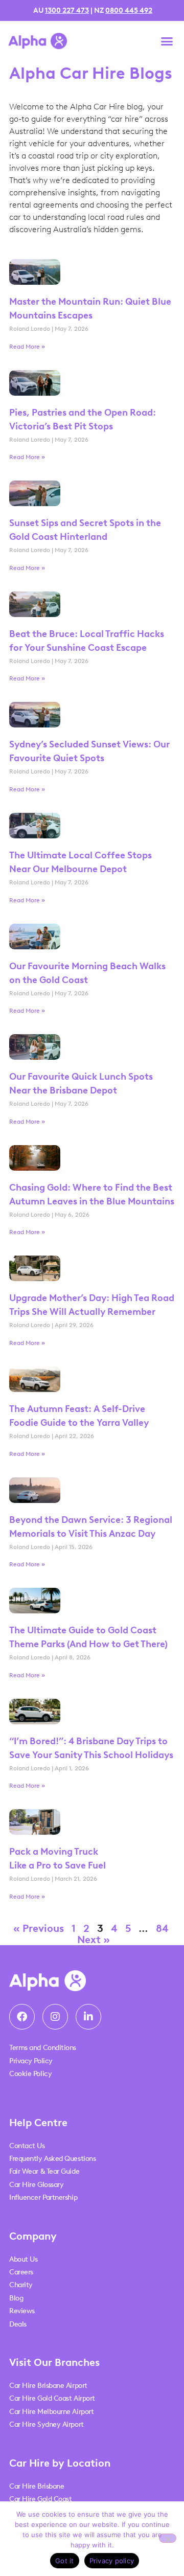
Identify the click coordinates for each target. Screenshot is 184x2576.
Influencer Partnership (43, 2197)
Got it (65, 2561)
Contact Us (27, 2146)
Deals (18, 2324)
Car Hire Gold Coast (40, 2499)
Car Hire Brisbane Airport (48, 2386)
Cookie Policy (30, 2074)
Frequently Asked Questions (52, 2159)
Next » (94, 1940)
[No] (168, 2538)
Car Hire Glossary (36, 2185)
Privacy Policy (31, 2061)
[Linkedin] (88, 2017)
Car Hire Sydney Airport (47, 2424)
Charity (21, 2285)
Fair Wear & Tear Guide (44, 2171)
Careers (21, 2272)
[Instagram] (55, 2017)
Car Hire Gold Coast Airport (52, 2398)
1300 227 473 (67, 10)
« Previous (39, 1928)
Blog (16, 2298)
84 (162, 1928)
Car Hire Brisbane (37, 2486)
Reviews (22, 2311)
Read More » (27, 347)
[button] (167, 41)
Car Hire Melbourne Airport (51, 2412)
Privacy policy (112, 2561)
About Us (23, 2259)
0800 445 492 (129, 10)
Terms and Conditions (43, 2048)
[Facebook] (22, 2017)
